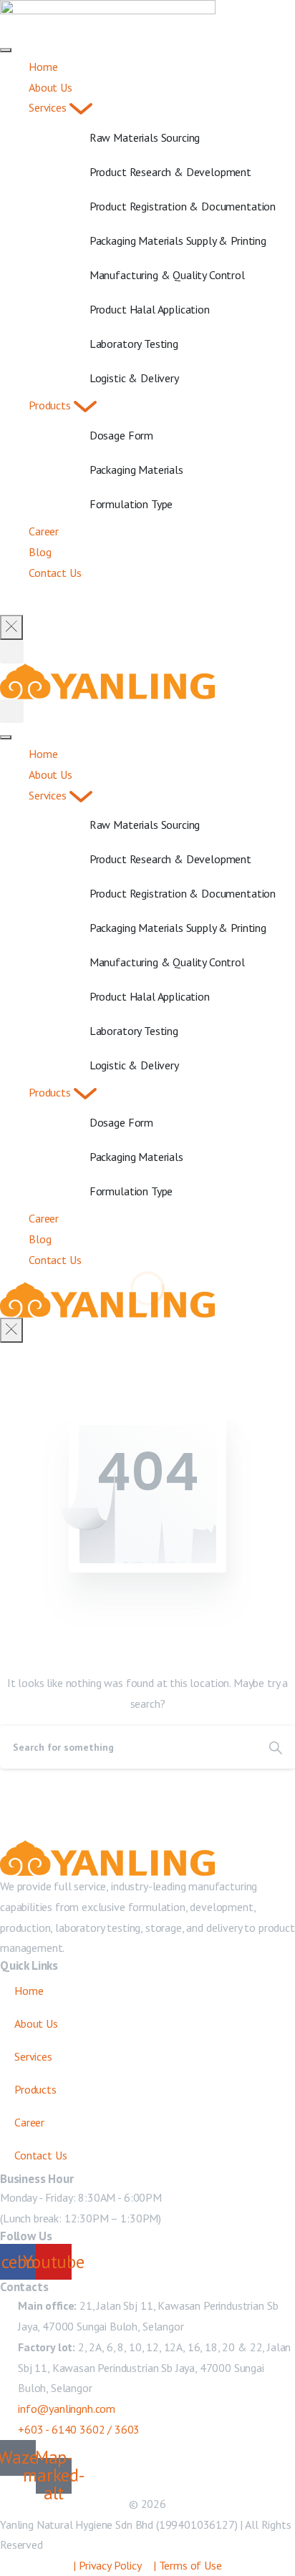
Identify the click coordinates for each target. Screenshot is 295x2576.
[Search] (276, 1747)
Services (33, 2056)
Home (29, 1991)
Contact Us (40, 2155)
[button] (12, 652)
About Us (36, 2023)
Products (35, 2089)
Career (29, 2122)
